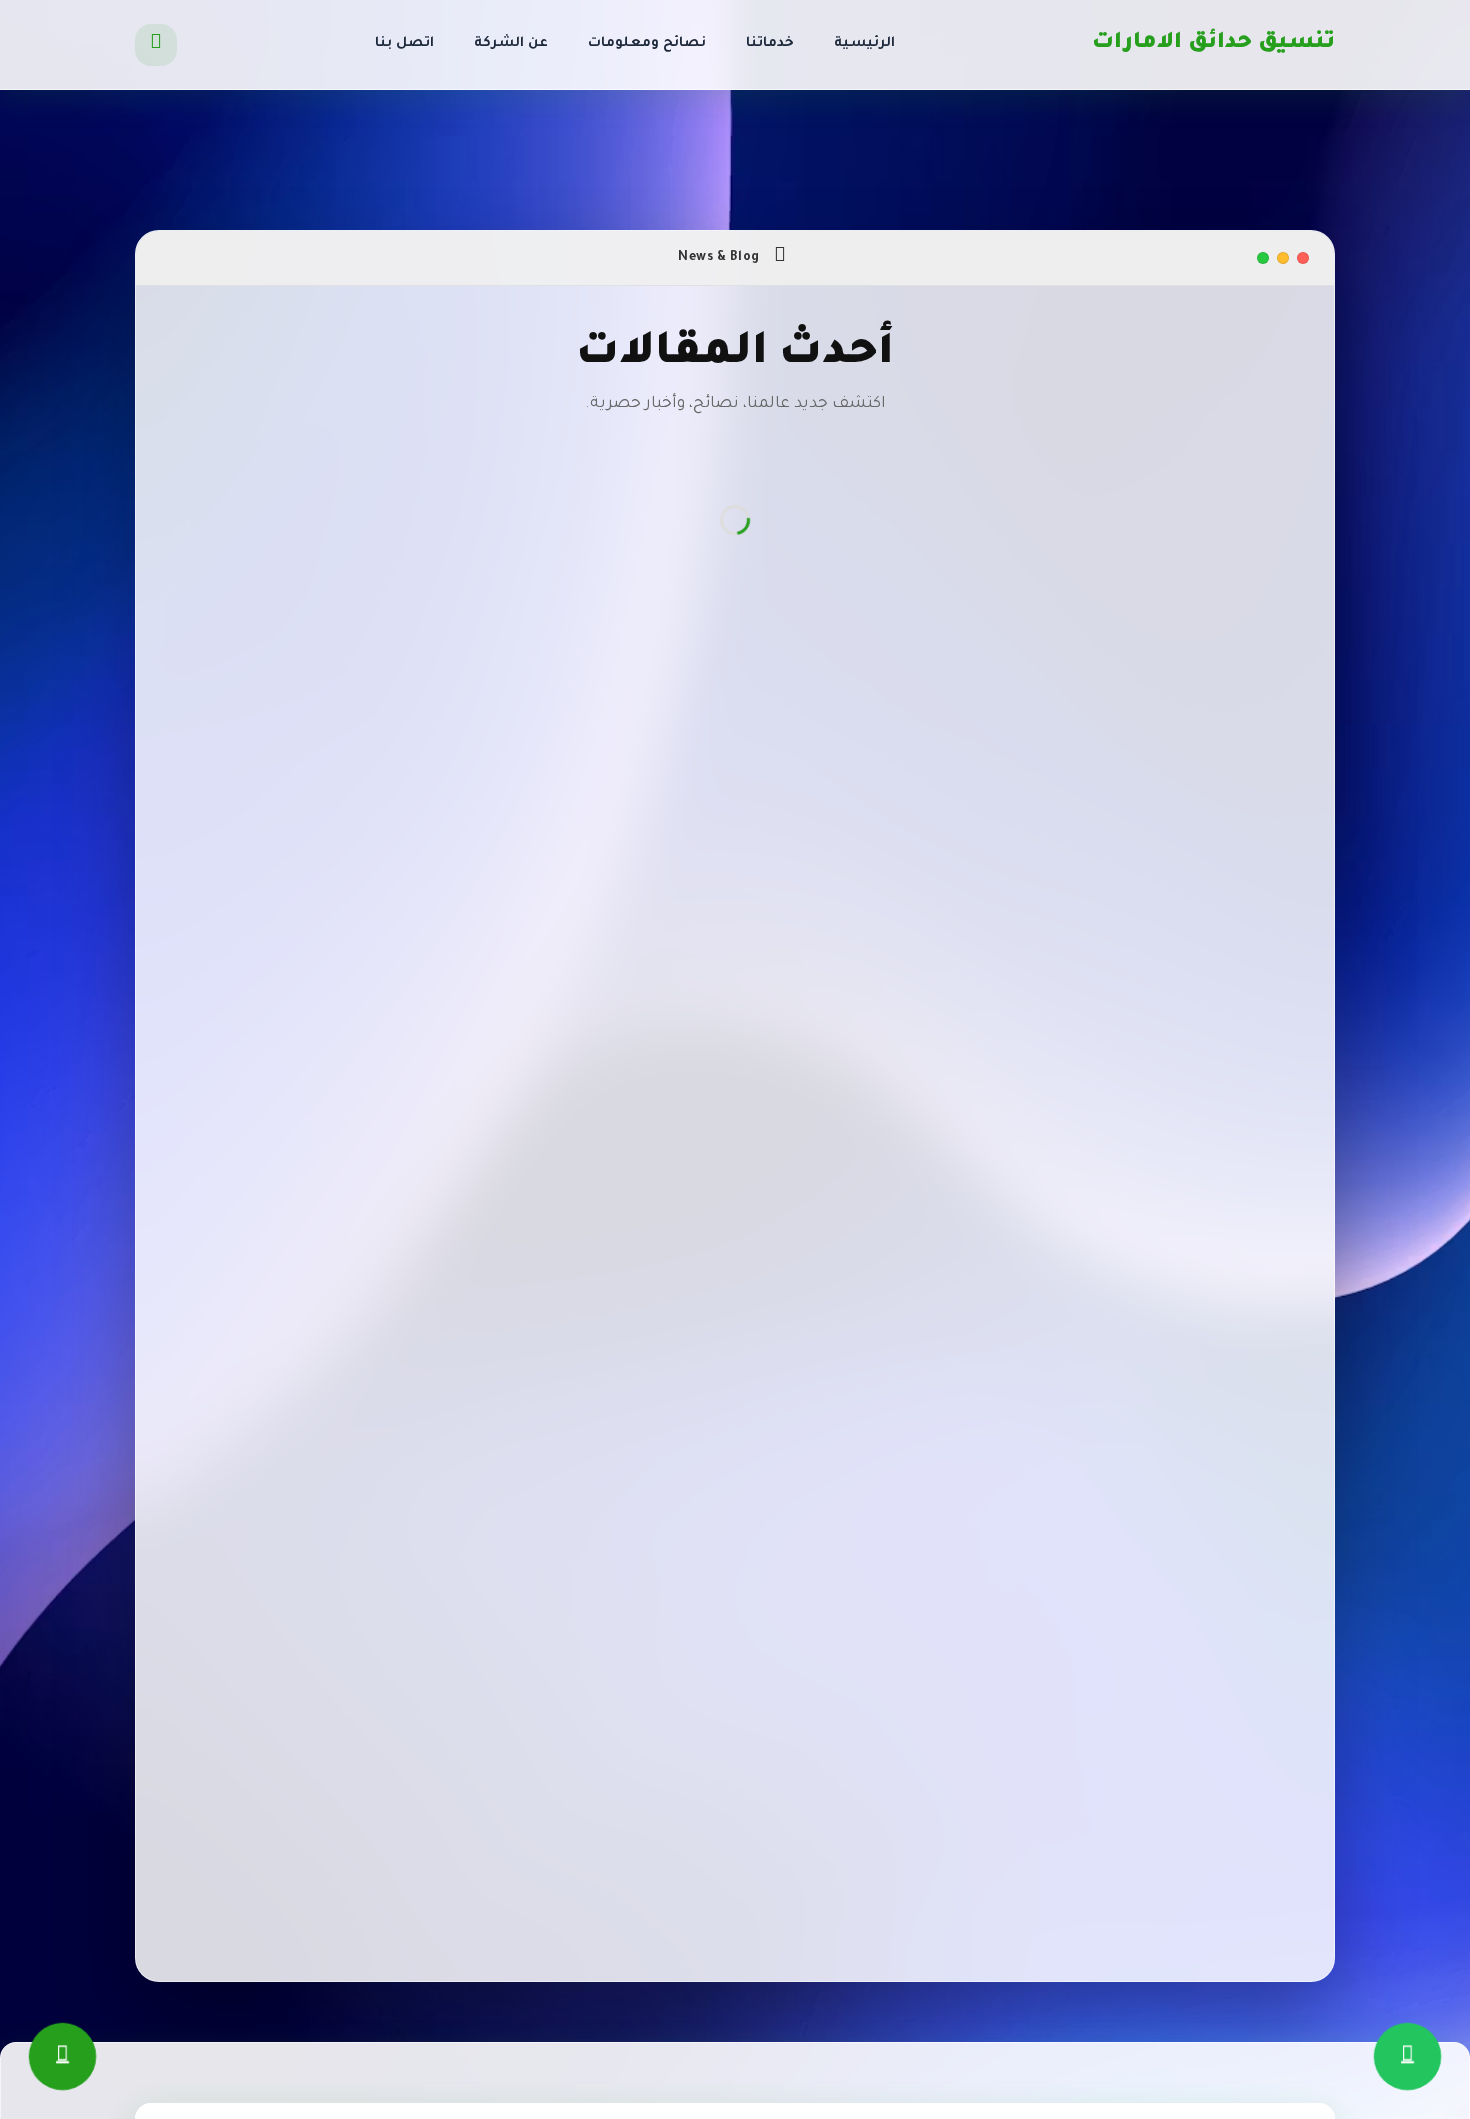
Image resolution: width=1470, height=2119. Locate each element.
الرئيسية (864, 43)
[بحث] (156, 45)
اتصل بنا (404, 43)
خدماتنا (770, 43)
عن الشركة (511, 43)
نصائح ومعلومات (647, 43)
